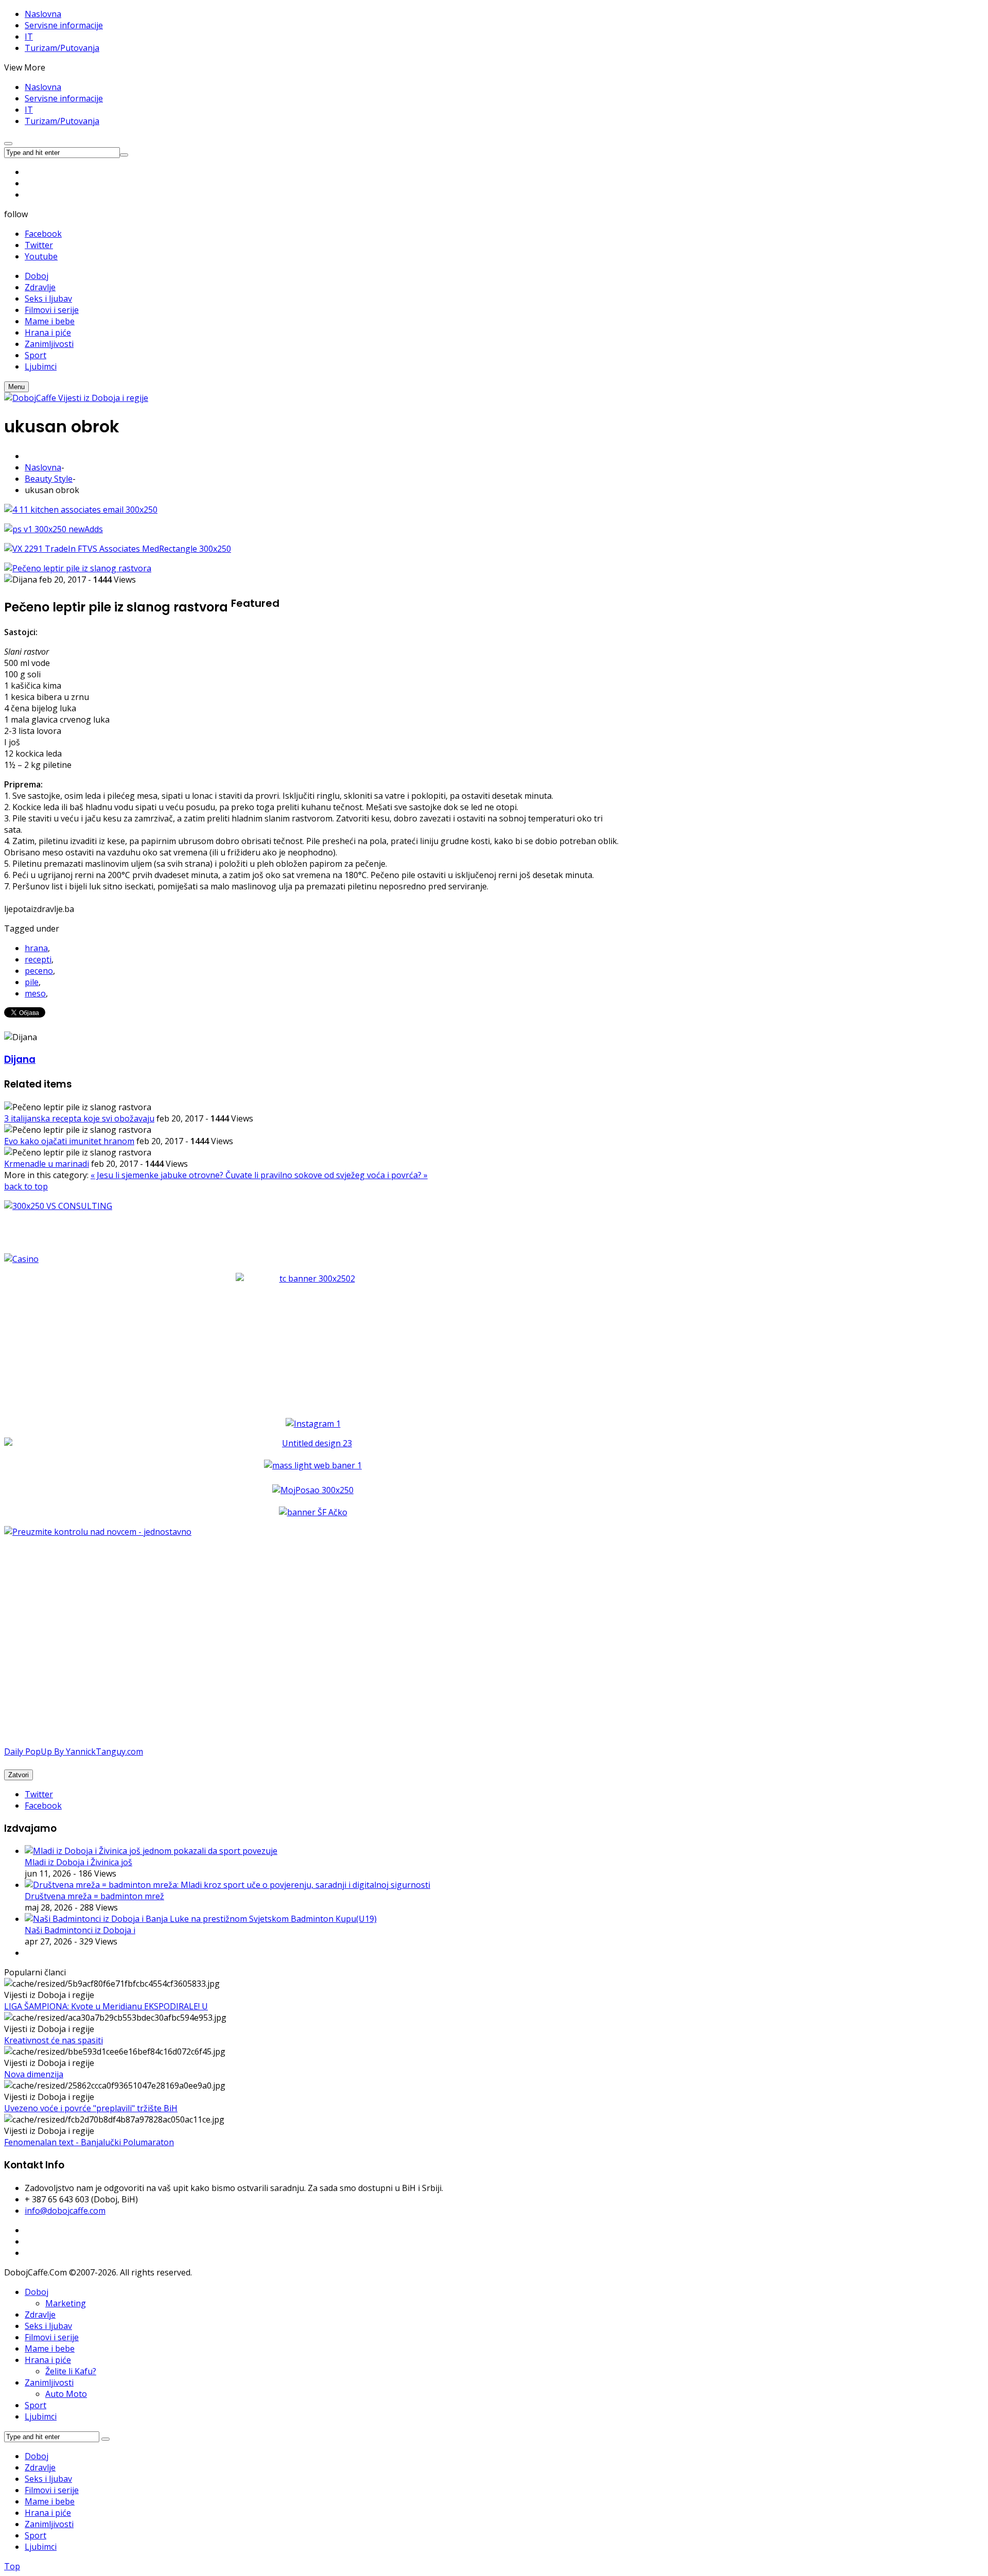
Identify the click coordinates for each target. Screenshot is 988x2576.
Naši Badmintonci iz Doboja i (80, 1930)
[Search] (105, 2439)
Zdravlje (40, 2315)
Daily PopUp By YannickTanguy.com (74, 1751)
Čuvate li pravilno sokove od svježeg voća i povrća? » (327, 1175)
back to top (26, 1186)
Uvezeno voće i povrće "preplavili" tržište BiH (91, 2108)
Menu (16, 387)
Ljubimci (41, 2416)
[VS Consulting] (313, 1206)
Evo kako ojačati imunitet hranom (69, 1141)
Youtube (41, 256)
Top (12, 2566)
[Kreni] (124, 155)
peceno (39, 971)
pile (32, 982)
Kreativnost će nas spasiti (54, 2040)
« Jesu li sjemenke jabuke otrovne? (158, 1175)
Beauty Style (49, 479)
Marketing (66, 2303)
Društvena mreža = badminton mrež (94, 1896)
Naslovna (43, 14)
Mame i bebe (50, 2349)
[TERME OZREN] (313, 1443)
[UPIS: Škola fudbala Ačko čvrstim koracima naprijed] (313, 1512)
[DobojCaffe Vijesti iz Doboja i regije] (76, 398)
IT (29, 37)
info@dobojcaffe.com (65, 2211)
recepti (38, 959)
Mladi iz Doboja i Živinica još (78, 1862)
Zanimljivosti (49, 2382)
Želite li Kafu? (71, 2371)
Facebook (43, 234)
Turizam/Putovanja (62, 48)
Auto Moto (66, 2394)
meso (35, 993)
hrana (36, 948)
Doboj (37, 2292)
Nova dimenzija (34, 2074)
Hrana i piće (48, 2360)
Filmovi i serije (52, 2337)
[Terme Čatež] (313, 1337)
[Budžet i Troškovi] (98, 1532)
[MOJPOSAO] (313, 1490)
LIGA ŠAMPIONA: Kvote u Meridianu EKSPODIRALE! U (106, 2006)
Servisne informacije (64, 25)
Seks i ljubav (48, 2326)
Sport (36, 2405)
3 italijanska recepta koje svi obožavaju (79, 1118)
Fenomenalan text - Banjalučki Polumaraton (89, 2142)
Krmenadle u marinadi (47, 1164)
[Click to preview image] (78, 568)
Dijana (20, 1059)
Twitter (39, 245)
